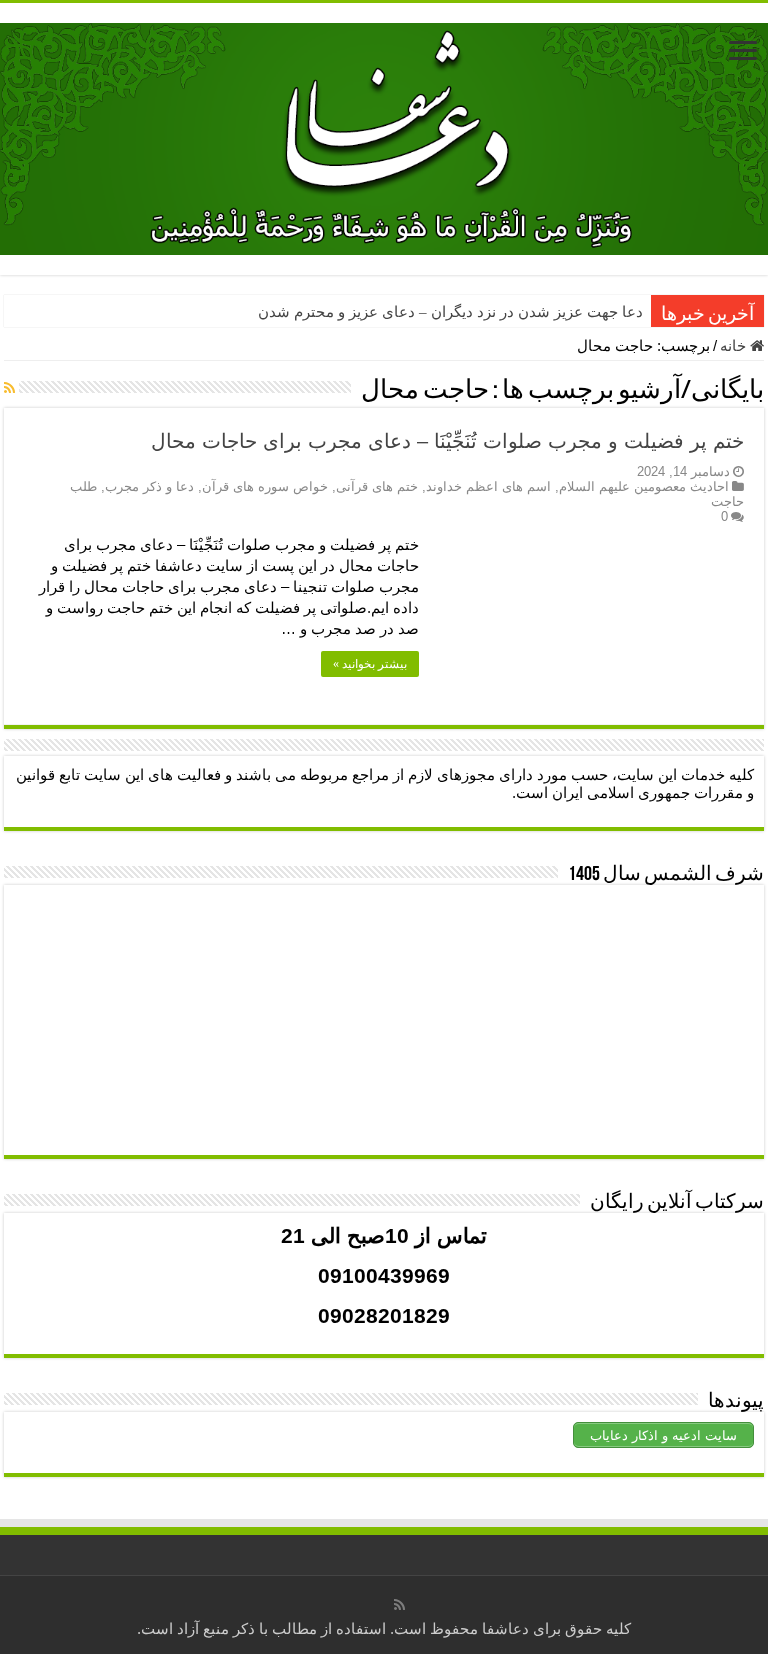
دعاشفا (505, 1628)
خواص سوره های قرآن (265, 486)
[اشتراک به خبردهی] (9, 388)
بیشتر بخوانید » (370, 664)
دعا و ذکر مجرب (149, 486)
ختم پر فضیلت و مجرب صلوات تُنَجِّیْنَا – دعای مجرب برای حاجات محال (447, 441)
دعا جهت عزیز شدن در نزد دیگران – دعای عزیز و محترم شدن (450, 312)
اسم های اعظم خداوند (488, 486)
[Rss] (399, 1605)
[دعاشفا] (384, 135)
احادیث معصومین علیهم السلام (644, 486)
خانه (735, 345)
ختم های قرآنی (377, 486)
